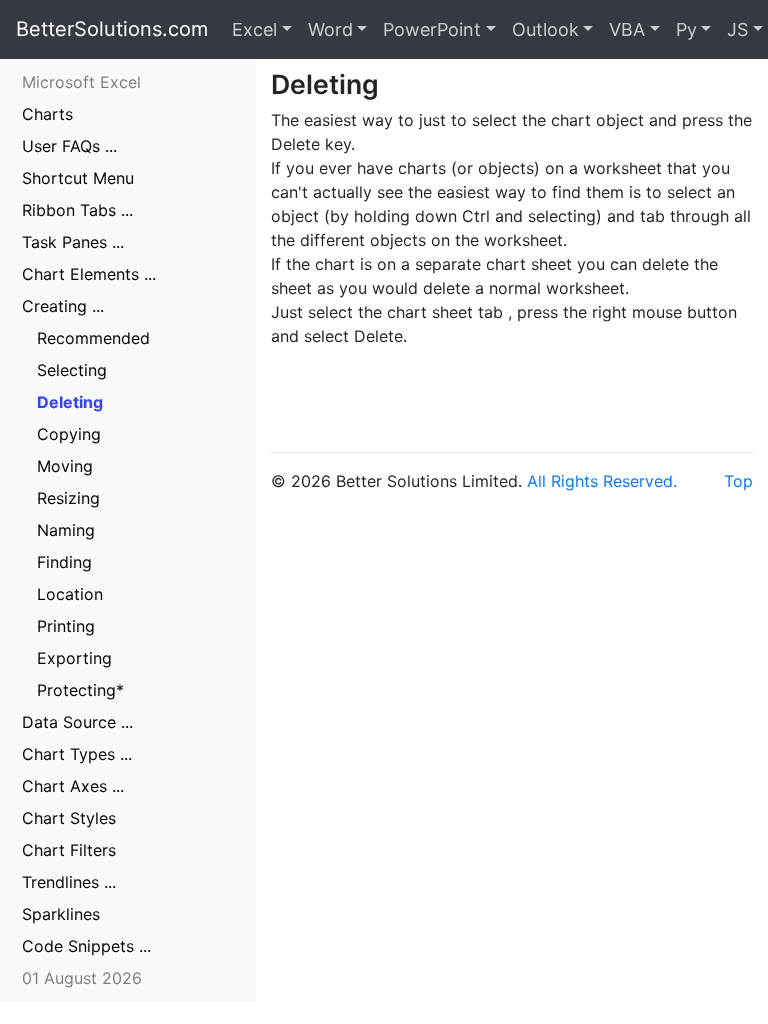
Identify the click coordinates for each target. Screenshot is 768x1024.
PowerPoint (432, 29)
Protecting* (80, 690)
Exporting (74, 658)
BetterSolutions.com (112, 29)
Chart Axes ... (73, 786)
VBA (627, 29)
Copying (69, 434)
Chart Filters (69, 850)
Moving (65, 466)
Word (330, 29)
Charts (47, 114)
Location (70, 594)
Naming (66, 530)
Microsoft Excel (81, 82)
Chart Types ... (77, 754)
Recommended (93, 338)
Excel (254, 29)
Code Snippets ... (86, 946)
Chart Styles (69, 818)
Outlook (545, 29)
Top (738, 481)
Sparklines (61, 914)
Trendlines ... (69, 882)
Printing (66, 626)
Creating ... (63, 306)
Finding (64, 562)
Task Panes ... (73, 242)
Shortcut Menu (78, 178)
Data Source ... (77, 722)
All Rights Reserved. (602, 481)
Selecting (72, 370)
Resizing (68, 498)
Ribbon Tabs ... (77, 210)
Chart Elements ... (89, 274)
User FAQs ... (69, 146)
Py (686, 29)
